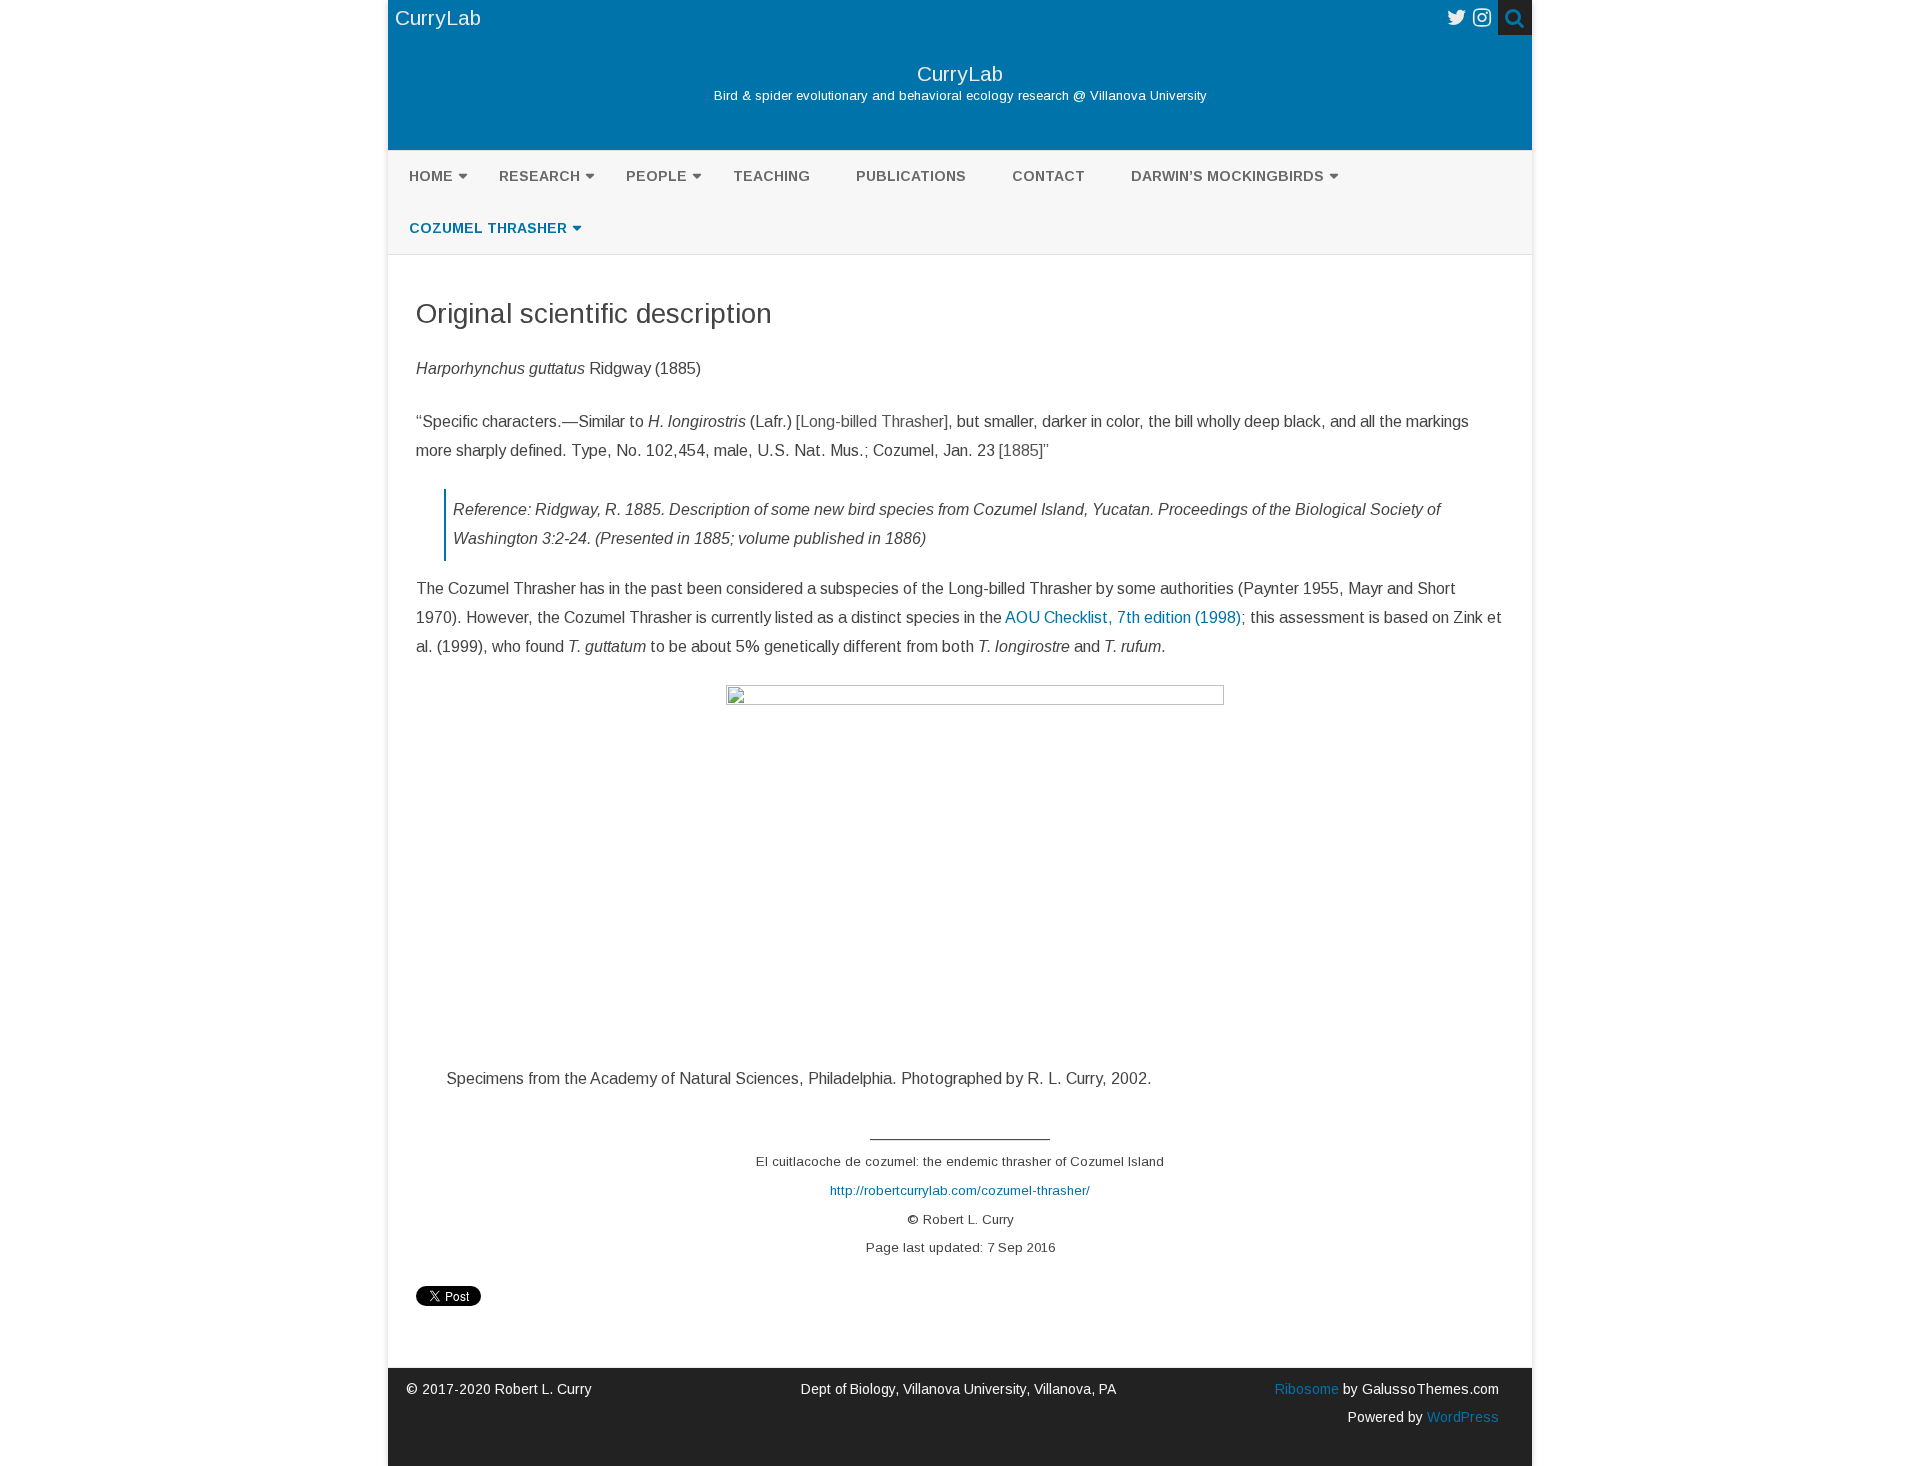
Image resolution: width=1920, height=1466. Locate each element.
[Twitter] (1457, 17)
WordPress (1461, 1417)
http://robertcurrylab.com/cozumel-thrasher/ (960, 1190)
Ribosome (1307, 1389)
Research (539, 176)
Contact (1048, 176)
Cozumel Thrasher (488, 228)
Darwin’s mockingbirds (1227, 176)
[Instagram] (1482, 17)
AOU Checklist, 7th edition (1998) (1123, 617)
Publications (911, 176)
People (656, 176)
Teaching (771, 176)
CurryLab (960, 73)
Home (431, 176)
